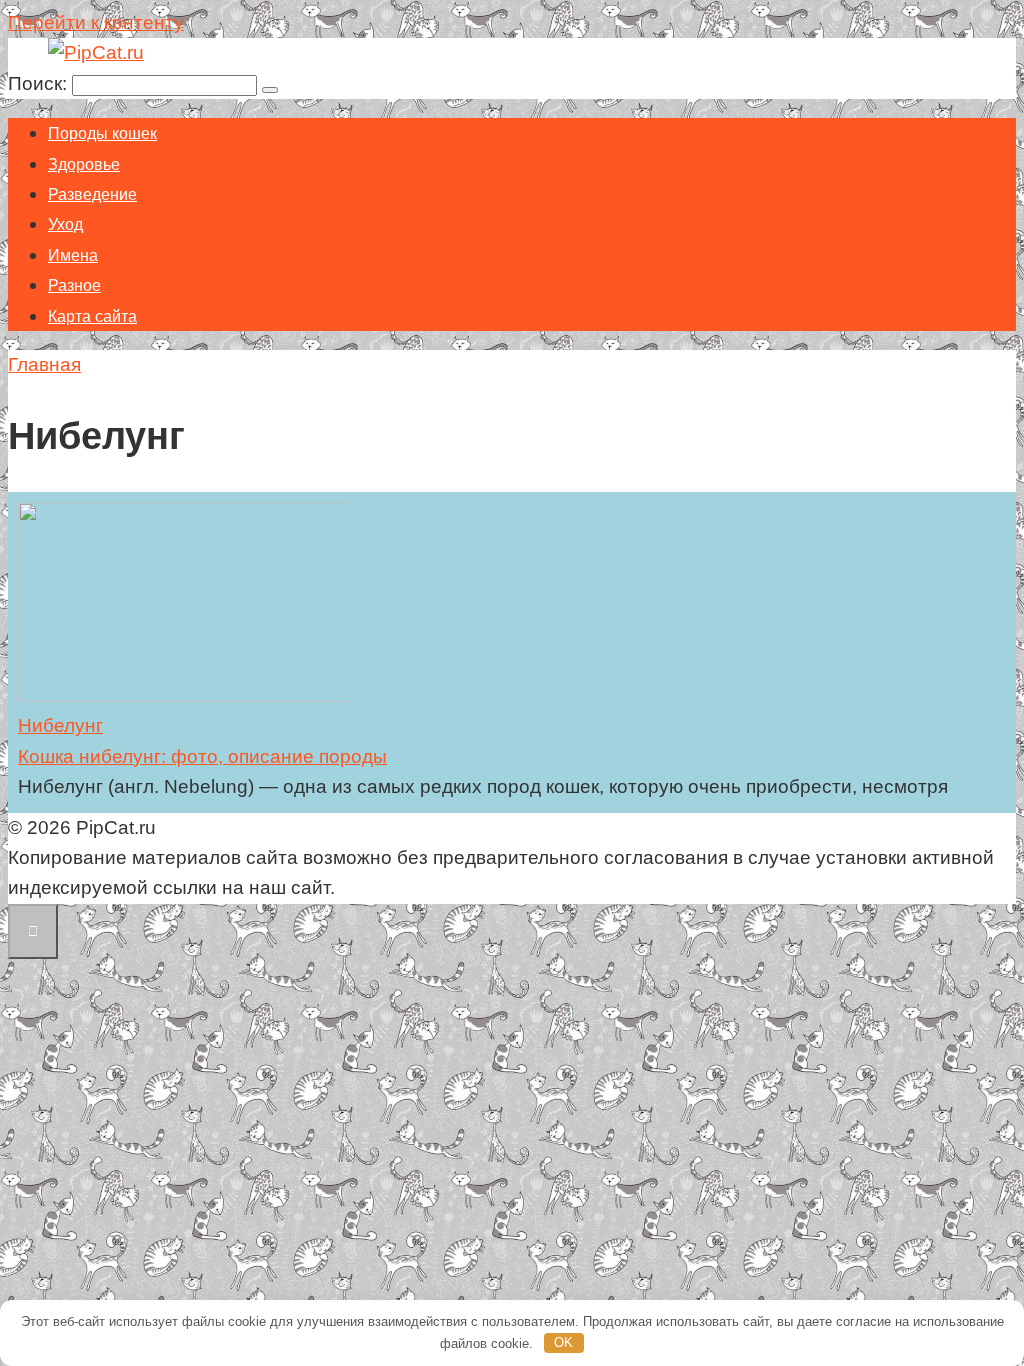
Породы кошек (102, 133)
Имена (73, 255)
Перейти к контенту (96, 22)
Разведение (92, 194)
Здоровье (84, 164)
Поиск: (40, 83)
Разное (74, 285)
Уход (65, 224)
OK (563, 1342)
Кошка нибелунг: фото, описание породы (202, 756)
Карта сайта (92, 316)
